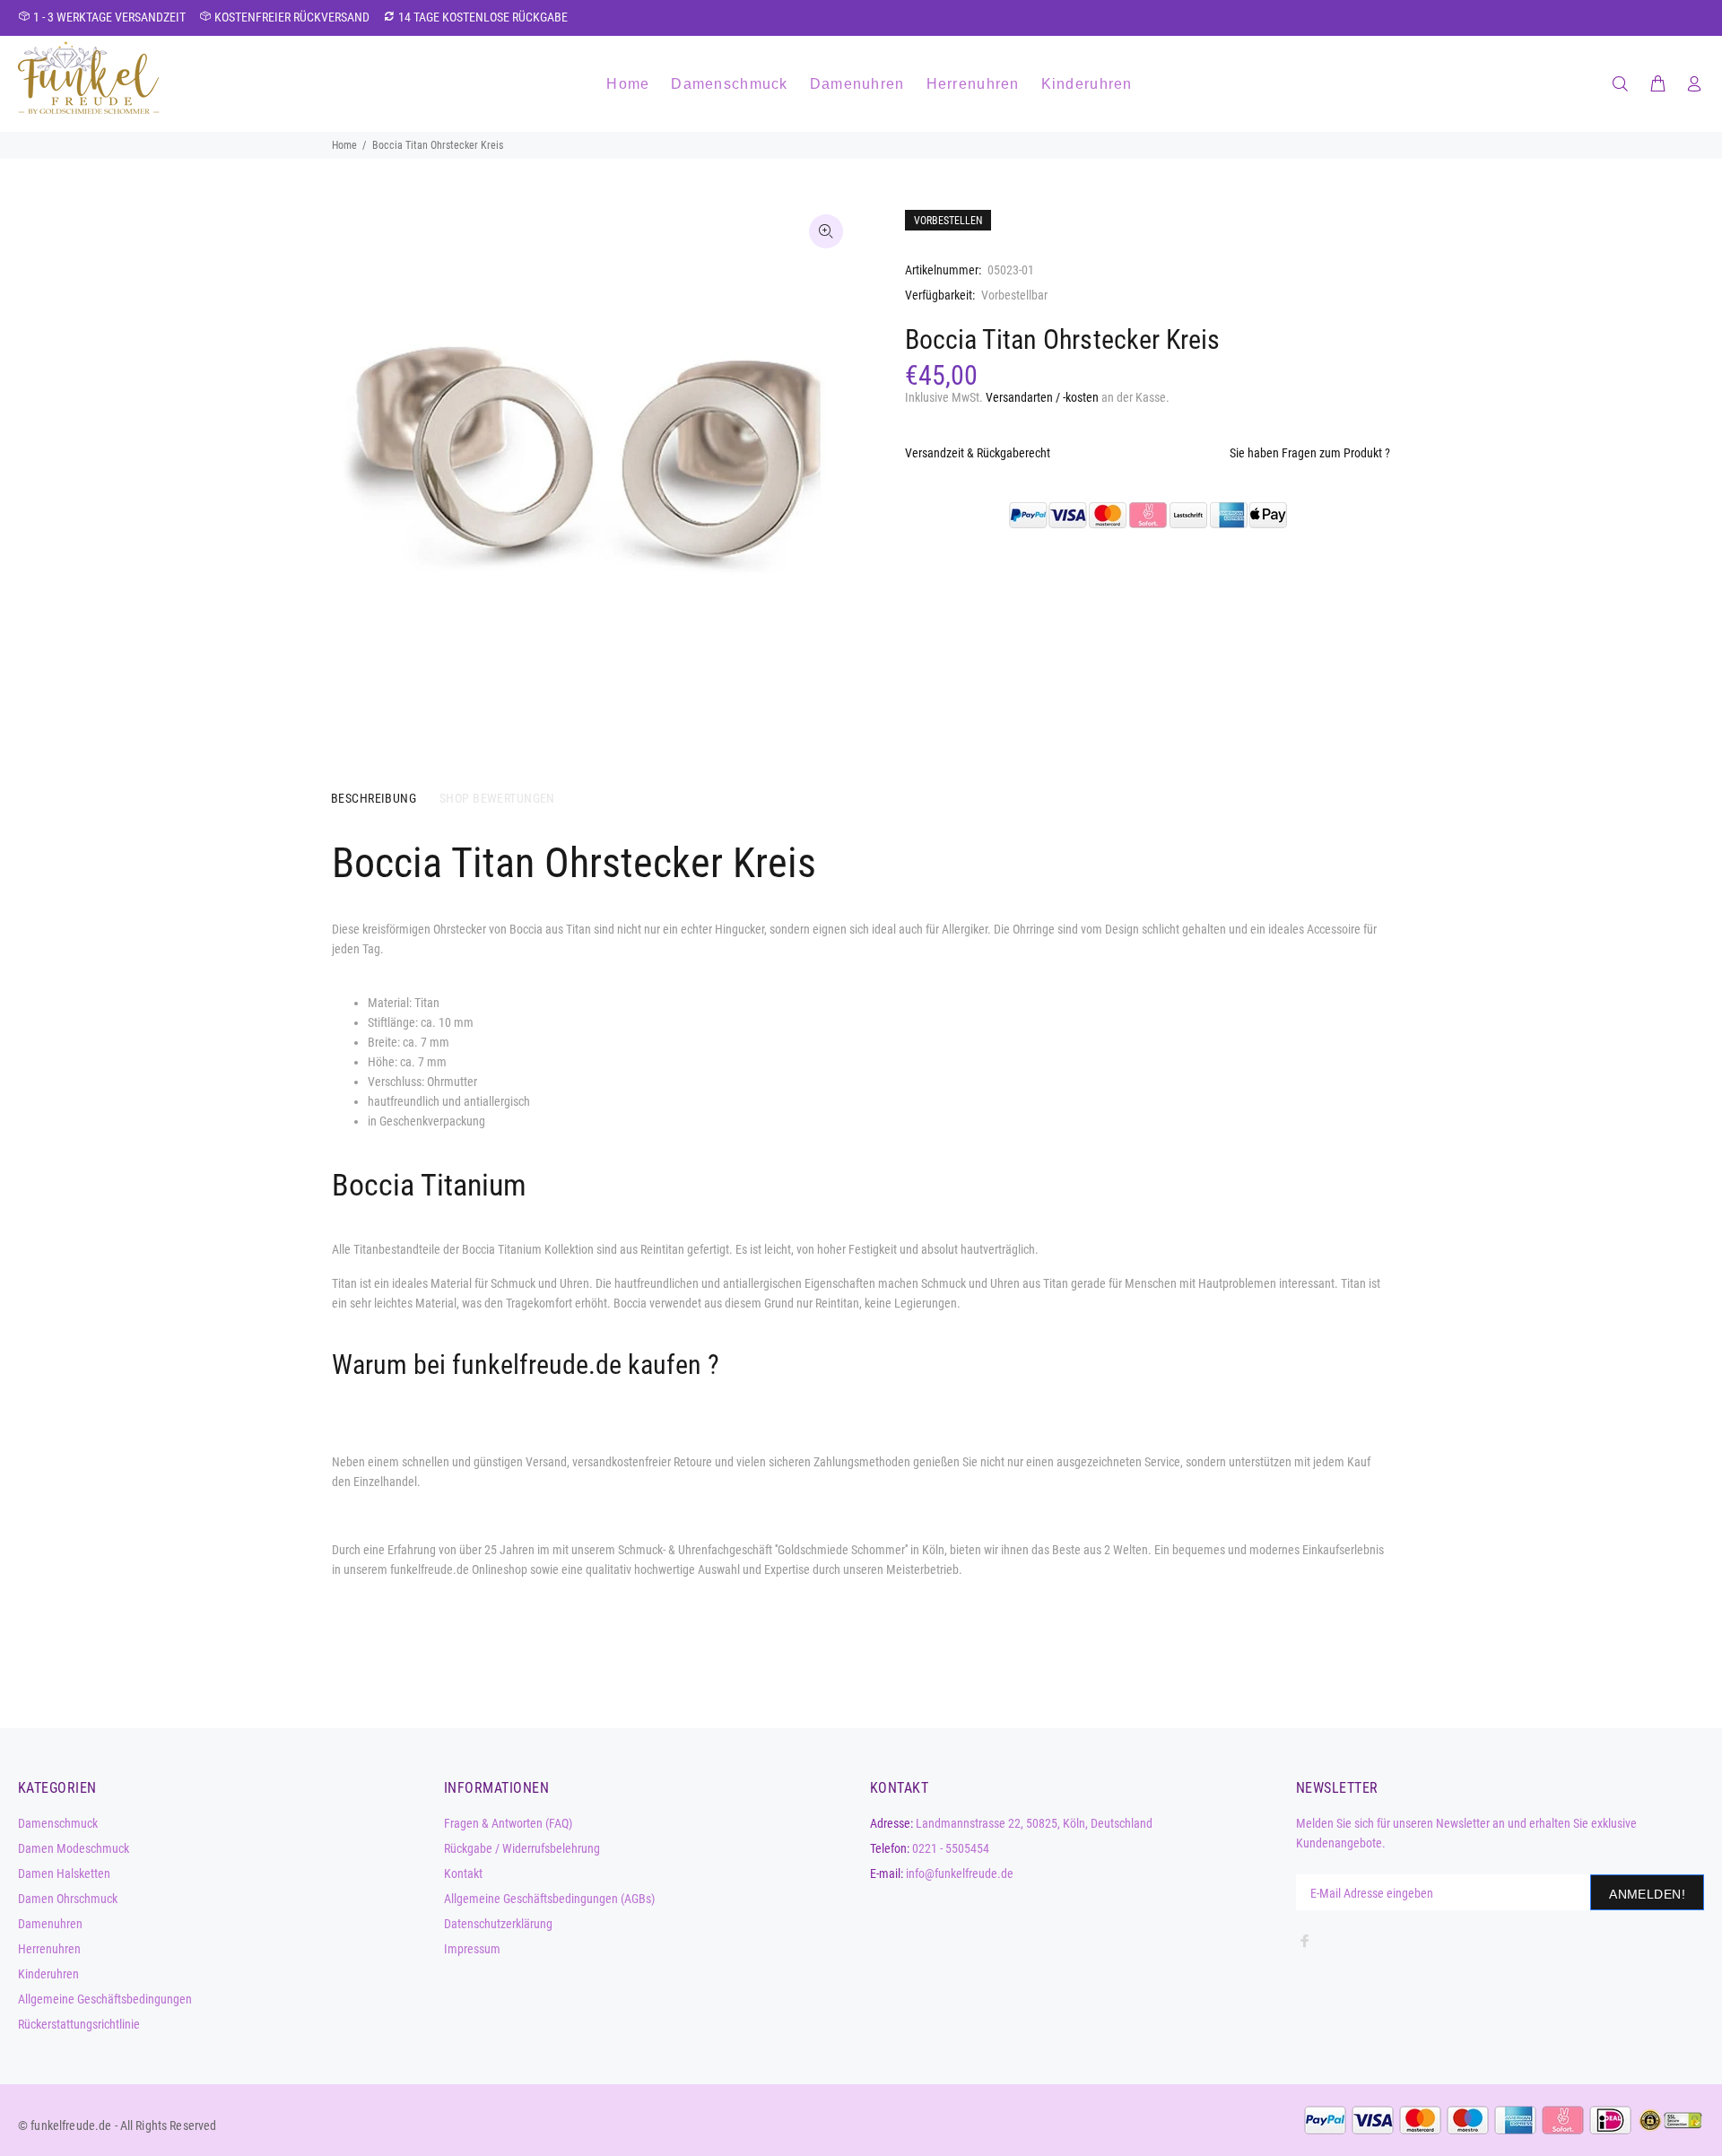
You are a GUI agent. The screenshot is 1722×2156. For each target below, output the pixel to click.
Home (344, 145)
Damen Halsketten (64, 1873)
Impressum (472, 1949)
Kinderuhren (48, 1974)
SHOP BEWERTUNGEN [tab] (497, 798)
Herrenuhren (49, 1949)
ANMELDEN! (1647, 1894)
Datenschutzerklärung (498, 1924)
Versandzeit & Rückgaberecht (978, 453)
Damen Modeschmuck (74, 1848)
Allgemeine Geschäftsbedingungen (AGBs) (549, 1899)
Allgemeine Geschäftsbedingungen (105, 1999)
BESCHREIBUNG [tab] (374, 798)
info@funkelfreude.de (960, 1873)
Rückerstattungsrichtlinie (79, 2024)
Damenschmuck (58, 1823)
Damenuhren (50, 1924)
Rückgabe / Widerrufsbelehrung (522, 1848)
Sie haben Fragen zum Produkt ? (1310, 453)
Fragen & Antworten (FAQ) (508, 1823)
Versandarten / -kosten (1042, 397)
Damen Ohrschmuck (68, 1899)
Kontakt (463, 1873)
